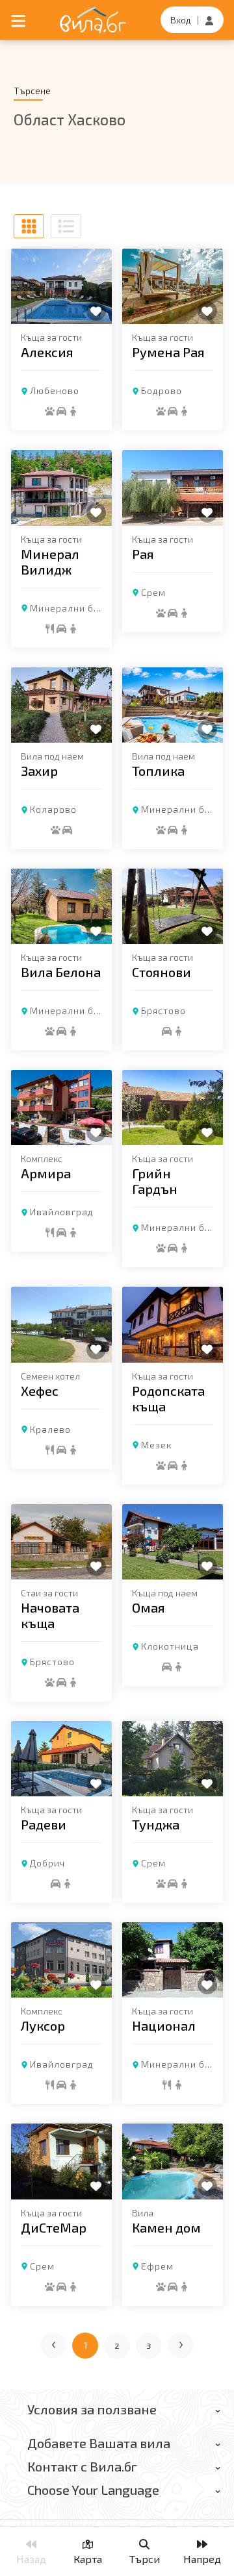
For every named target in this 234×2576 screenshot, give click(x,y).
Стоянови (162, 972)
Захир (39, 771)
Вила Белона (61, 972)
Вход (181, 20)
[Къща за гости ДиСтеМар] (61, 2161)
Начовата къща (50, 1615)
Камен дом (166, 2227)
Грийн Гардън (155, 1181)
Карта (88, 2559)
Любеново (55, 390)
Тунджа (156, 1824)
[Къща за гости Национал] (173, 1960)
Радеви (44, 1824)
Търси (145, 2559)
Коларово (53, 809)
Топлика (158, 771)
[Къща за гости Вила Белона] (61, 906)
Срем (153, 592)
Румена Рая (168, 352)
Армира (46, 1173)
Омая (149, 1607)
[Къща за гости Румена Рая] (173, 286)
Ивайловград (62, 1212)
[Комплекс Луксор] (61, 1960)
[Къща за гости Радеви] (61, 1759)
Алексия (47, 352)
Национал (164, 2025)
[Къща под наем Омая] (173, 1542)
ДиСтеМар (54, 2227)
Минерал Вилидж (50, 562)
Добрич (47, 1863)
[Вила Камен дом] (173, 2161)
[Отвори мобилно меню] (18, 20)
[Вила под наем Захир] (61, 705)
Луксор (43, 2025)
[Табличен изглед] (29, 226)
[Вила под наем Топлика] (173, 705)
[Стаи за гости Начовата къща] (61, 1542)
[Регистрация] (209, 20)
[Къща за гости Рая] (173, 488)
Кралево (50, 1429)
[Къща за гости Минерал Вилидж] (61, 488)
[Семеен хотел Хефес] (61, 1324)
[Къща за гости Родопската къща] (173, 1324)
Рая (143, 554)
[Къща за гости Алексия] (61, 286)
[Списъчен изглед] (66, 226)
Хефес (40, 1391)
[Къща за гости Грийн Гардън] (173, 1108)
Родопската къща (168, 1398)
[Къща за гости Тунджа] (173, 1759)
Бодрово (162, 390)
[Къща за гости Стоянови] (173, 906)
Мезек (156, 1445)
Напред (202, 2559)
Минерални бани (71, 608)
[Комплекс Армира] (61, 1108)
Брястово (163, 1010)
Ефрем (157, 2266)
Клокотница (170, 1646)
